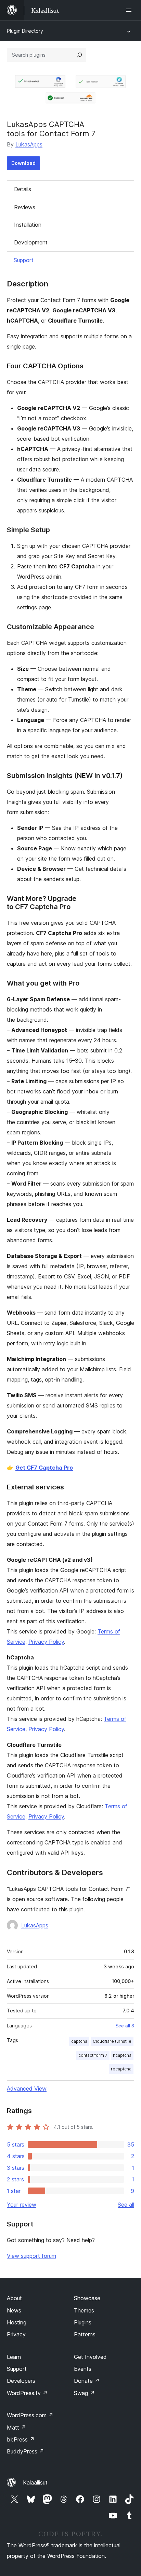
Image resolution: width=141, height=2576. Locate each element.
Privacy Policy (46, 1642)
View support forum (31, 2256)
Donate (87, 2381)
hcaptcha (122, 2055)
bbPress (21, 2439)
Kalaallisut (35, 2482)
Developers (21, 2381)
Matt (16, 2428)
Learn (14, 2357)
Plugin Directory (25, 31)
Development (31, 242)
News (14, 2310)
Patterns (85, 2334)
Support (24, 260)
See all (126, 2205)
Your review (22, 2205)
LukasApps (29, 144)
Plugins (83, 2322)
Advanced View (27, 2089)
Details (23, 189)
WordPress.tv (27, 2393)
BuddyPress (25, 2451)
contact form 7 (93, 2055)
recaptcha (121, 2069)
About (14, 2298)
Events (83, 2369)
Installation (28, 225)
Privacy (16, 2334)
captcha (79, 2041)
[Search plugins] (79, 55)
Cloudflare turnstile (112, 2041)
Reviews (25, 207)
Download (23, 163)
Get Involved (90, 2357)
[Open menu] (130, 10)
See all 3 (125, 2026)
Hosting (17, 2322)
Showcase (87, 2298)
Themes (84, 2310)
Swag (84, 2393)
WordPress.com (30, 2415)
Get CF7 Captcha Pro (44, 1468)
